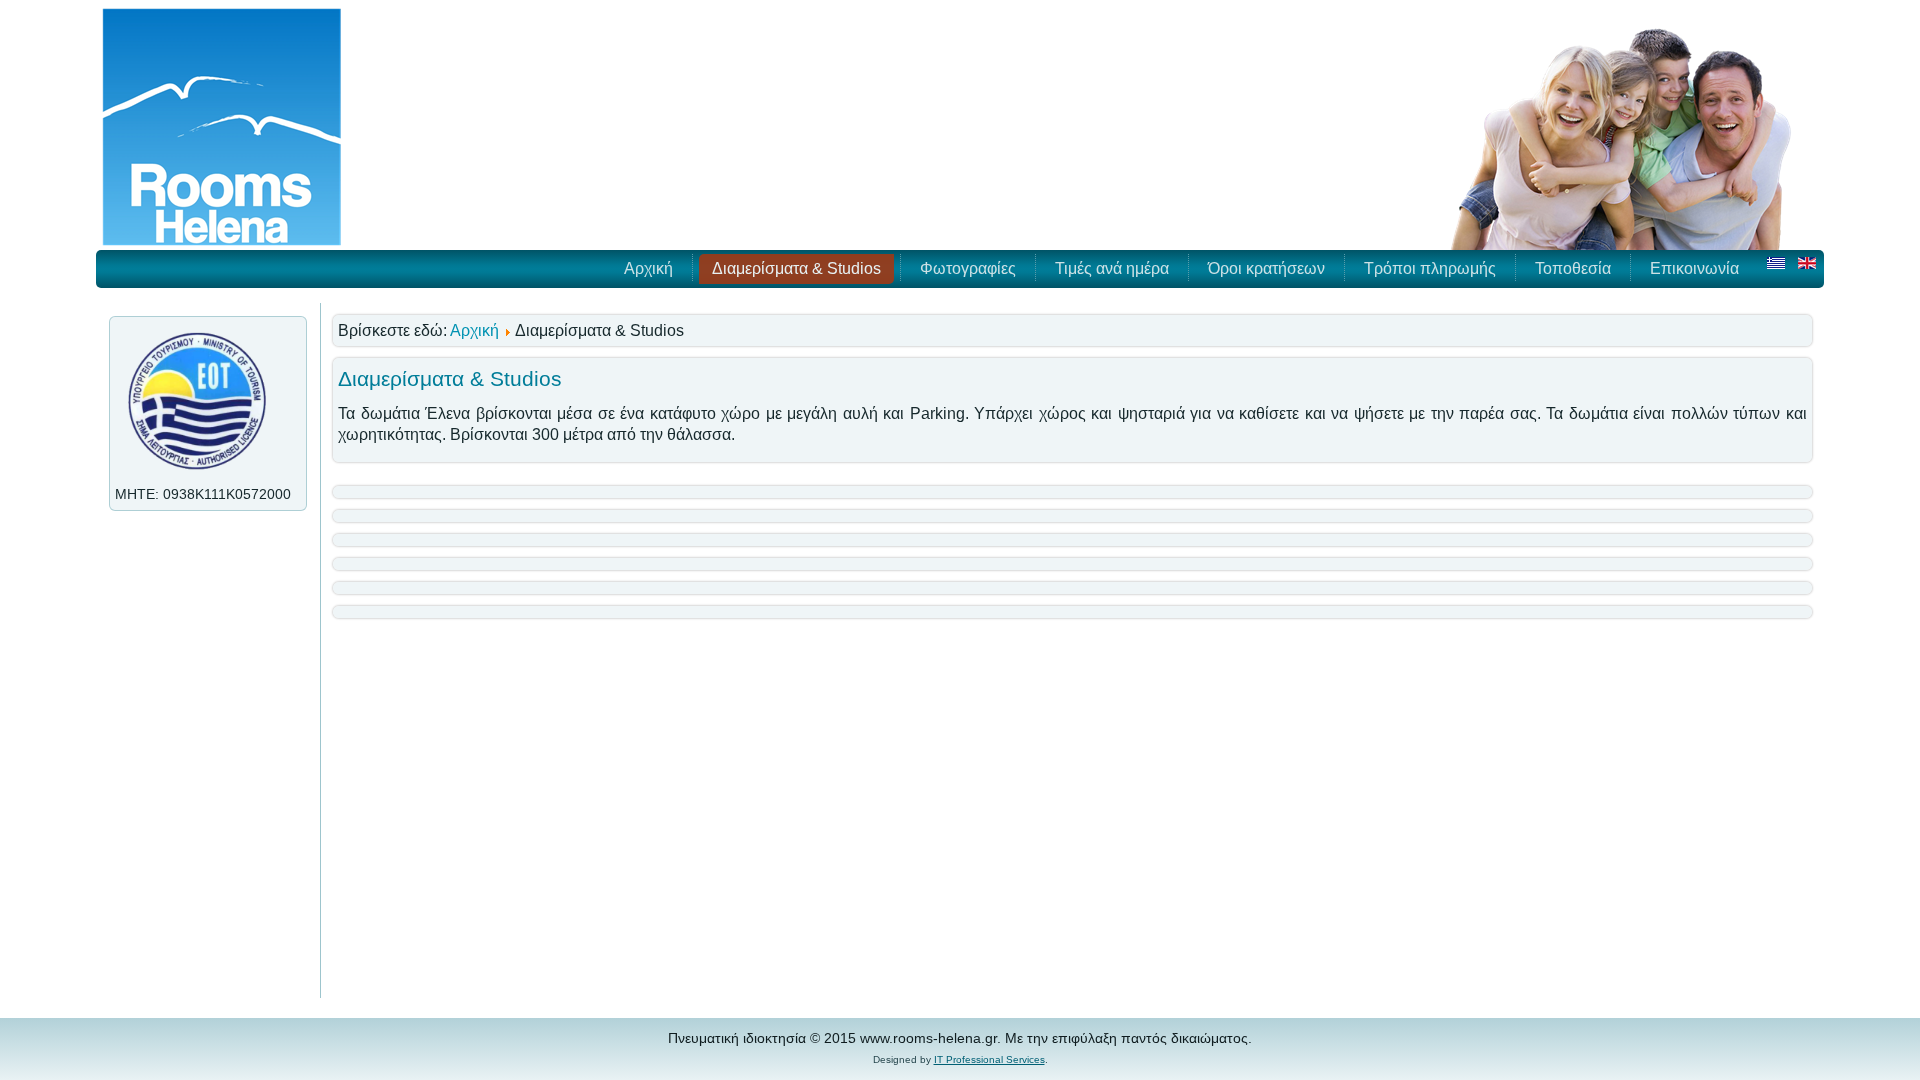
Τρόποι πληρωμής (1430, 268)
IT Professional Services (989, 1059)
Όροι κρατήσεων (1266, 268)
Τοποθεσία (1573, 268)
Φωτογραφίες (968, 268)
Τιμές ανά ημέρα (1112, 268)
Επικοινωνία (1694, 268)
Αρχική (648, 268)
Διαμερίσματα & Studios (796, 268)
